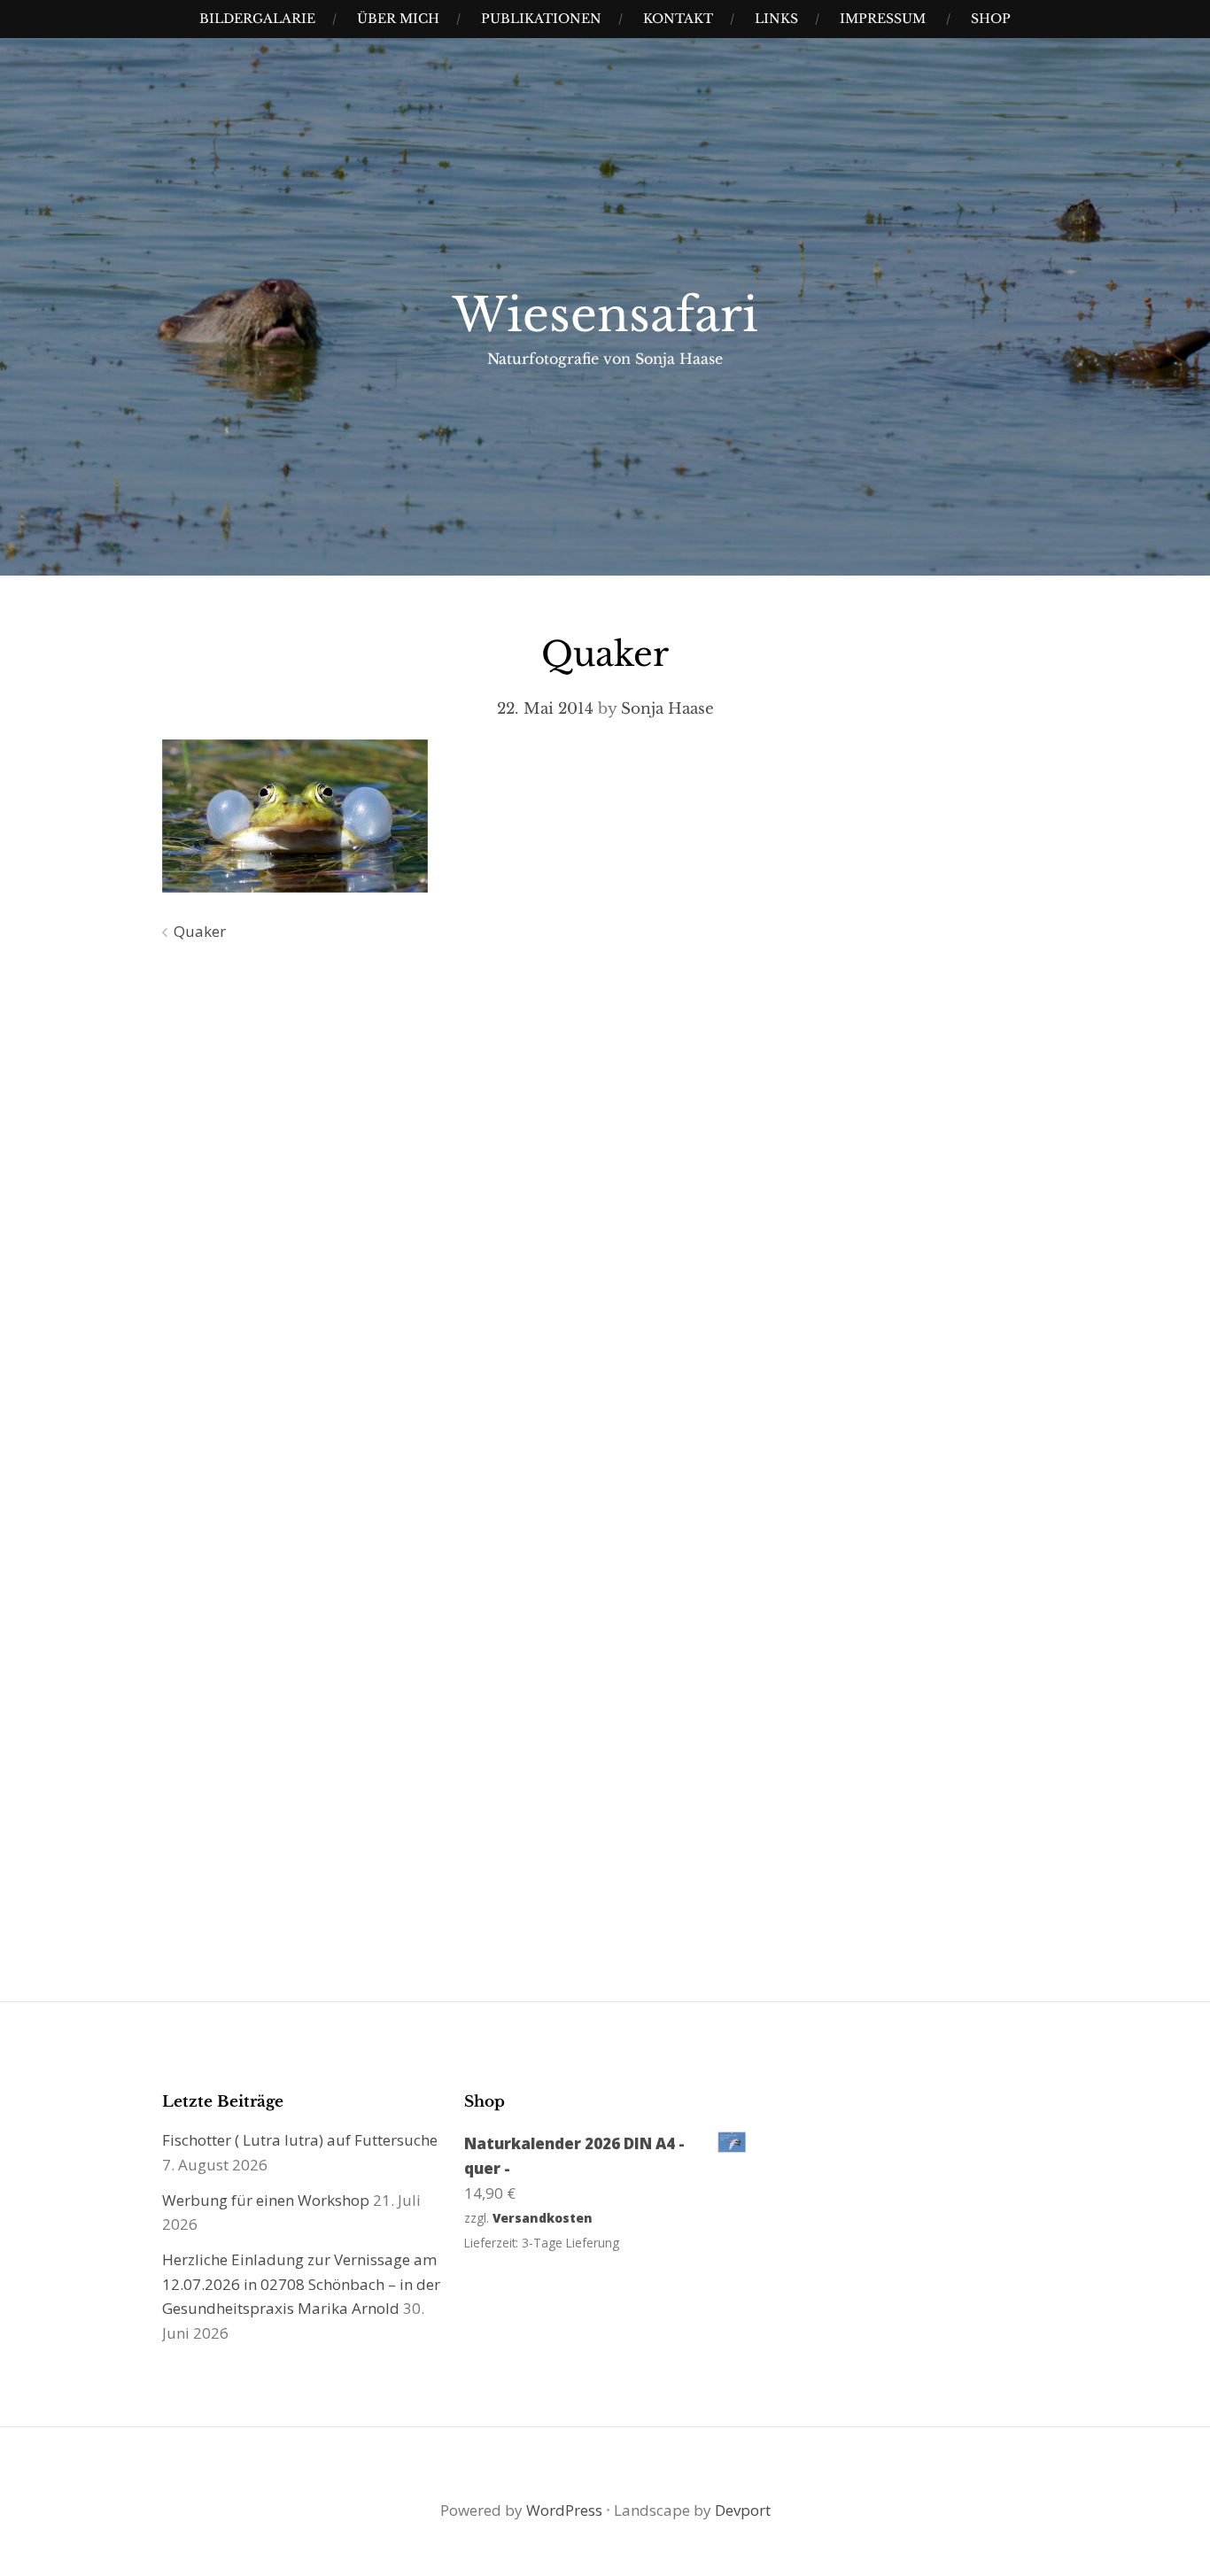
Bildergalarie (257, 19)
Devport (743, 2510)
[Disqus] (605, 1211)
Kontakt (678, 19)
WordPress (564, 2510)
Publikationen (541, 19)
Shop (991, 19)
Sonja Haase (667, 709)
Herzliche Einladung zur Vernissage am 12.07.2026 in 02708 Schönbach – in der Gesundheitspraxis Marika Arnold (301, 2284)
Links (776, 19)
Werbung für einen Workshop (266, 2200)
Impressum (883, 19)
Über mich (398, 19)
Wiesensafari (605, 315)
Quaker (200, 931)
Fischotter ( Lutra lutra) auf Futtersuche (300, 2140)
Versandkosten (543, 2218)
